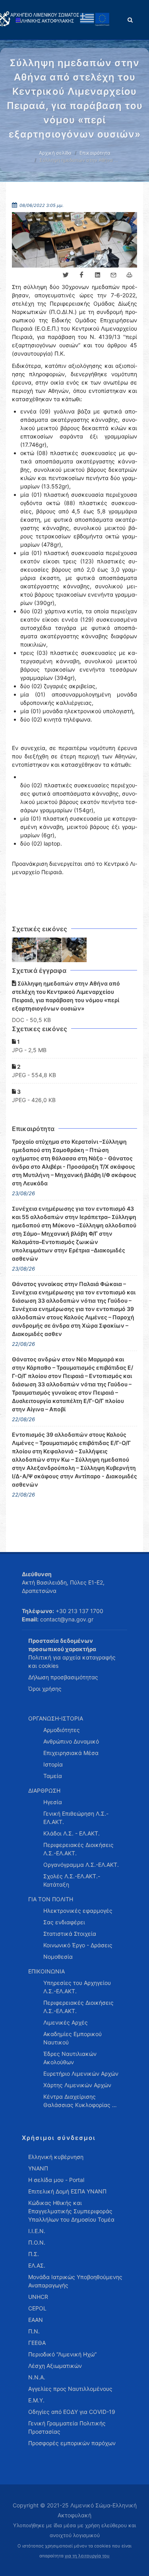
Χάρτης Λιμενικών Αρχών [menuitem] (77, 2085)
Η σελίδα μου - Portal (56, 2180)
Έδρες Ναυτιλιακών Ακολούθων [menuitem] (70, 2058)
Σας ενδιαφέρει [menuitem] (64, 1922)
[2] (49, 950)
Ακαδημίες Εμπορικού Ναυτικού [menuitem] (73, 2038)
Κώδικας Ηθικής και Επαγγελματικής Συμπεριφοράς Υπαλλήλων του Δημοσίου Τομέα (71, 2211)
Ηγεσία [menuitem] (53, 1802)
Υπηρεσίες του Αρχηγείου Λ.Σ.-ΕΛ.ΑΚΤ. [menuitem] (77, 1987)
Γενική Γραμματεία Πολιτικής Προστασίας (67, 2427)
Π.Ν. (34, 2331)
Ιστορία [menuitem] (53, 1764)
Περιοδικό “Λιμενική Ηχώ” (62, 2354)
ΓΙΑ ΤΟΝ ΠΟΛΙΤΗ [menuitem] (51, 1899)
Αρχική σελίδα (55, 153)
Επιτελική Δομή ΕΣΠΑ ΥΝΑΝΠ (67, 2191)
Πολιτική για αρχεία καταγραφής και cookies (72, 1661)
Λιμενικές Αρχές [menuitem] (66, 2022)
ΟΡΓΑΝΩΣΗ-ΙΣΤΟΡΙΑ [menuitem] (56, 1718)
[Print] (129, 275)
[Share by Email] (113, 275)
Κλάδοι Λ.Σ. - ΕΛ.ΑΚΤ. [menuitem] (72, 1833)
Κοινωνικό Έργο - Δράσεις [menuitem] (78, 1945)
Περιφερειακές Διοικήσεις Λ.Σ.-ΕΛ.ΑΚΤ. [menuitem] (78, 1849)
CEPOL (37, 2308)
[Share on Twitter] (66, 275)
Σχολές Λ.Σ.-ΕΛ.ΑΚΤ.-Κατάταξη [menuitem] (72, 1880)
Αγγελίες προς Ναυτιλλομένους (70, 2389)
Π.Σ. (34, 2254)
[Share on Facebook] (81, 275)
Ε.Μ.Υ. (36, 2400)
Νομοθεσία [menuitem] (58, 1957)
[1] (24, 950)
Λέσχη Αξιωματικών (55, 2366)
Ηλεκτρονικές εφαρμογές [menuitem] (78, 1911)
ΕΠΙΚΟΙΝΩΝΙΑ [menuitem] (46, 1971)
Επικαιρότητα (95, 153)
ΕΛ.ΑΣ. (37, 2265)
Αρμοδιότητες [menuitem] (62, 1730)
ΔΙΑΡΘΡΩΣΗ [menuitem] (44, 1790)
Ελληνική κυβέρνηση (56, 2157)
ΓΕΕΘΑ (37, 2343)
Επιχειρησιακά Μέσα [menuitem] (71, 1753)
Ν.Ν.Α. (37, 2377)
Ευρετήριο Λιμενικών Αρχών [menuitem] (81, 2074)
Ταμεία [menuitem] (53, 1776)
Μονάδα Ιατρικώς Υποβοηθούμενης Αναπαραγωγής (75, 2281)
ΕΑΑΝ (36, 2320)
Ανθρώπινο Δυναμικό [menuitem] (71, 1741)
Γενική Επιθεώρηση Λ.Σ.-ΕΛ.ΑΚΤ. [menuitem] (76, 1818)
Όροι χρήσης (45, 1689)
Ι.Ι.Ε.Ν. (37, 2231)
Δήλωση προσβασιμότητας (63, 1677)
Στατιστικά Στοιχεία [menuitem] (70, 1934)
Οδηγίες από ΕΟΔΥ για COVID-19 (72, 2412)
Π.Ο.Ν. (37, 2242)
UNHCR (38, 2297)
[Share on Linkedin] (97, 275)
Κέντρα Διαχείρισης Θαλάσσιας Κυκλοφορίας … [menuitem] (80, 2101)
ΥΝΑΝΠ (38, 2168)
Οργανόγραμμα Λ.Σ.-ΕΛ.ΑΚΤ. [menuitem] (81, 1865)
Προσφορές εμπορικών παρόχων (72, 2443)
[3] (74, 950)
